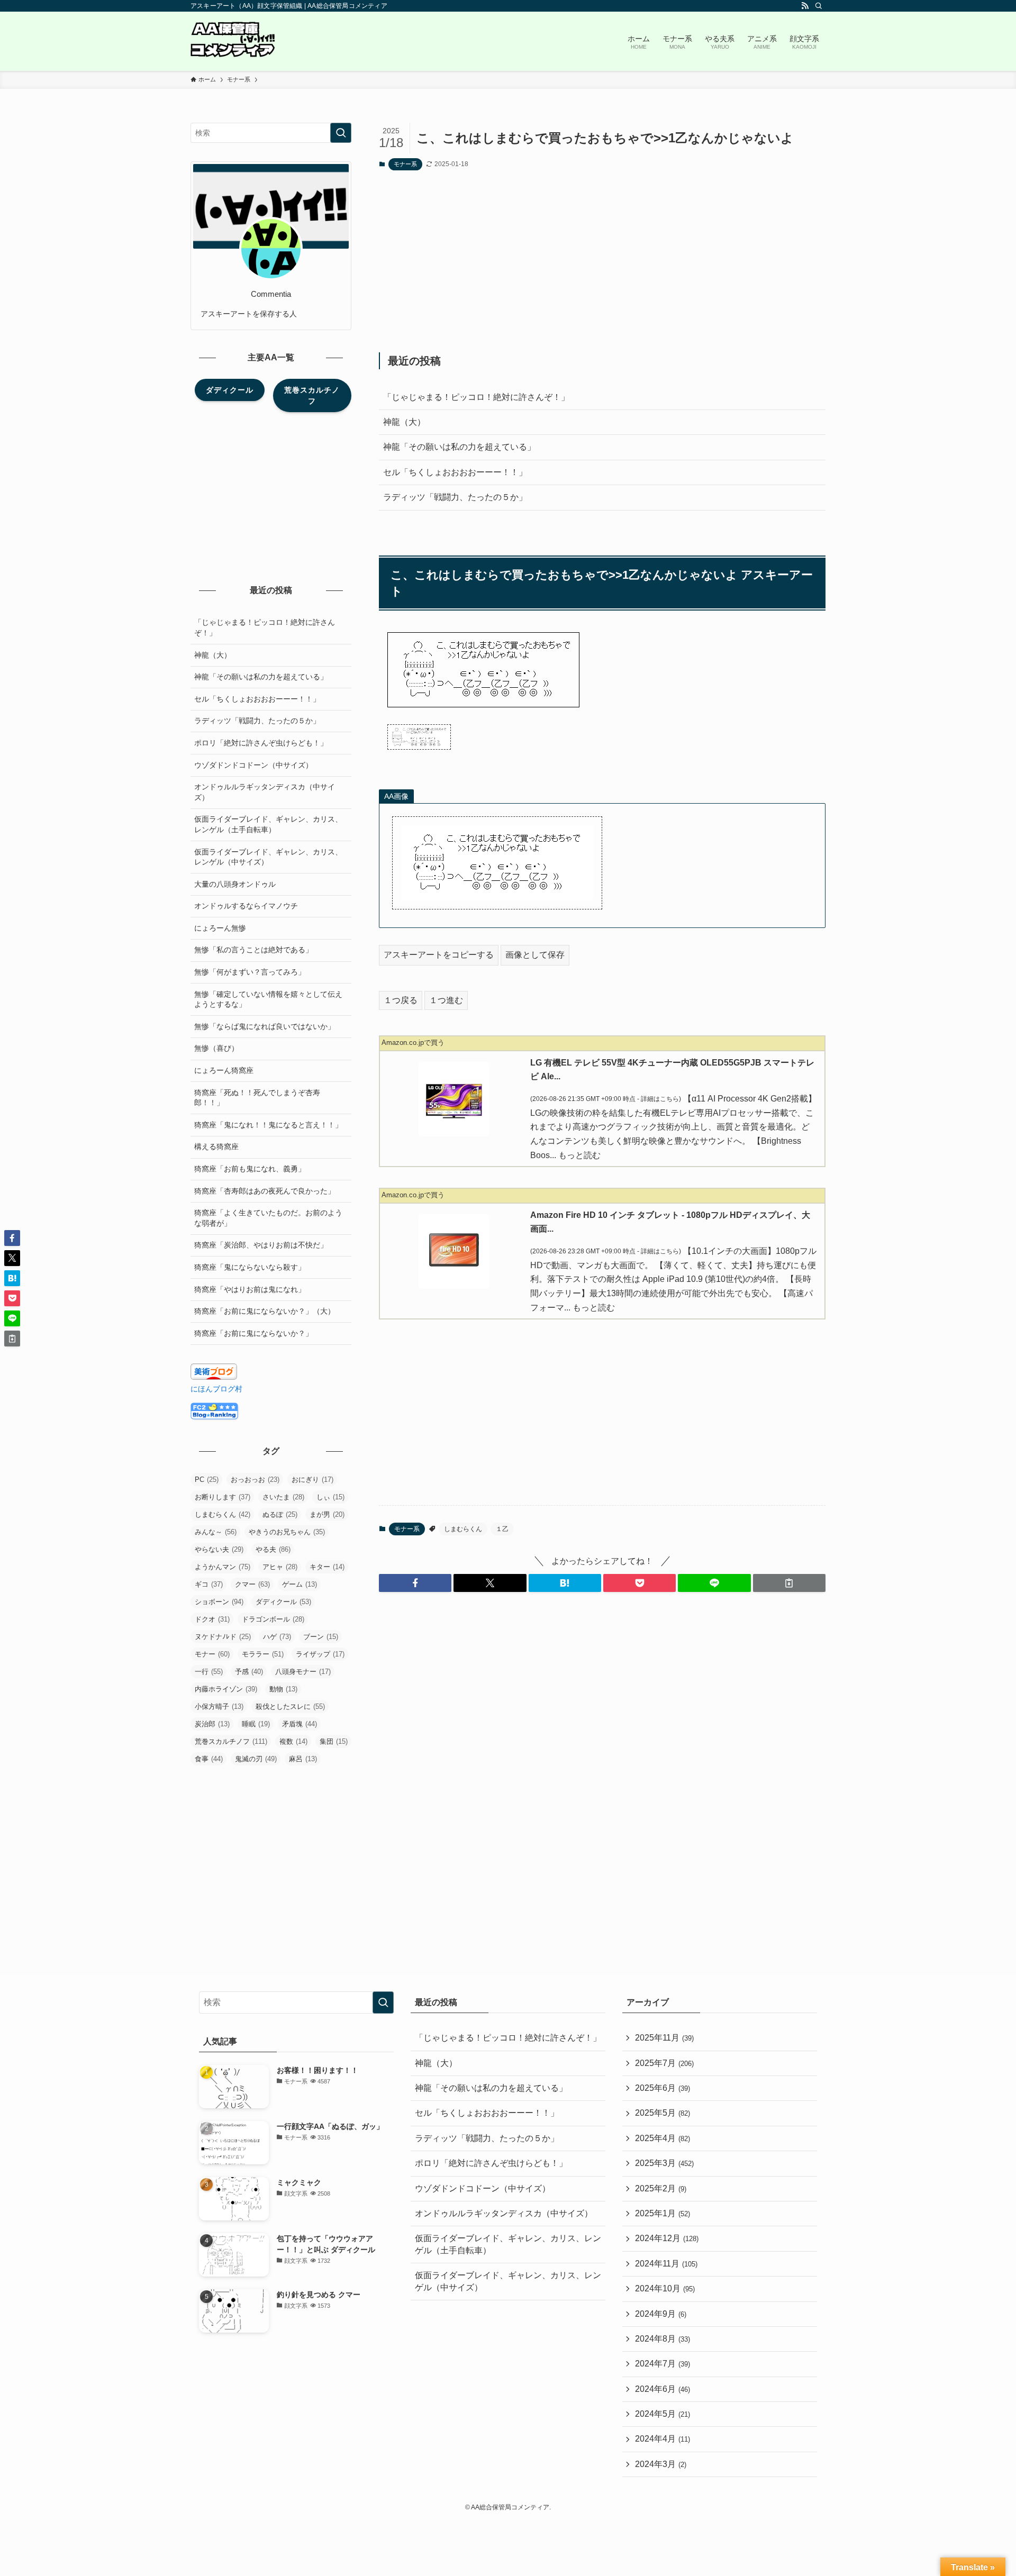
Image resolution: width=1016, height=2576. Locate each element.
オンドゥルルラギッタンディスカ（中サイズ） (265, 792)
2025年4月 (663, 2138)
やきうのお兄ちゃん (287, 1532)
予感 (249, 1672)
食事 (209, 1759)
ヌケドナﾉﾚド (223, 1637)
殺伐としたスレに (290, 1706)
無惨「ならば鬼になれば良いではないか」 (265, 1026)
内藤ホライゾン (226, 1689)
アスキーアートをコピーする (439, 955)
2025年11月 (664, 2038)
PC (207, 1480)
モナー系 (405, 164)
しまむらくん (463, 1529)
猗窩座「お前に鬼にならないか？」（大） (265, 1311)
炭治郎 (212, 1724)
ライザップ (320, 1654)
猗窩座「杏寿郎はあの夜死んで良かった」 (265, 1191)
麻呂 (303, 1759)
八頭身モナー (303, 1672)
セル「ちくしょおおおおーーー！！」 (455, 472)
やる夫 (273, 1549)
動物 (283, 1689)
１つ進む (446, 1000)
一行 (209, 1672)
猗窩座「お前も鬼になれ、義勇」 (250, 1169)
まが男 (327, 1514)
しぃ (330, 1497)
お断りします (223, 1497)
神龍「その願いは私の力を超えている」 (459, 447)
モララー (263, 1654)
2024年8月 (663, 2339)
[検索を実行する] (341, 133)
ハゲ (277, 1637)
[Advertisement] (602, 261)
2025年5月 (663, 2113)
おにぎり (312, 1480)
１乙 (502, 1529)
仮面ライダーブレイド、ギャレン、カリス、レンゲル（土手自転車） (268, 824)
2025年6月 (663, 2088)
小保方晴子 (219, 1706)
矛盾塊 (300, 1724)
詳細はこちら (660, 1099)
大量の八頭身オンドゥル (235, 884)
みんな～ (216, 1532)
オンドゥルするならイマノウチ (246, 906)
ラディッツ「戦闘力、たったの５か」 (455, 497)
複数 (293, 1741)
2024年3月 (661, 2464)
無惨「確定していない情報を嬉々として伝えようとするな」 (268, 999)
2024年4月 (663, 2439)
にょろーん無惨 (220, 928)
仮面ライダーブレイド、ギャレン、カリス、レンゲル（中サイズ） (268, 857)
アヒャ (280, 1567)
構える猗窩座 (216, 1146)
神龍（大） (404, 422)
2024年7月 (663, 2364)
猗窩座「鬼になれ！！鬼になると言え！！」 (268, 1125)
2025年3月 (664, 2163)
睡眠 (256, 1724)
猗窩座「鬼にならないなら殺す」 (250, 1267)
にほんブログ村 (216, 1389)
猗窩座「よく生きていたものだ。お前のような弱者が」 (268, 1218)
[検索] (819, 6)
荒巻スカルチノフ (231, 1741)
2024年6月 (663, 2389)
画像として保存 (535, 955)
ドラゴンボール (273, 1619)
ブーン (321, 1637)
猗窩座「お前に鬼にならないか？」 (253, 1333)
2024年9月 (661, 2314)
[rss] (805, 6)
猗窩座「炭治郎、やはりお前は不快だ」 (261, 1245)
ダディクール (283, 1602)
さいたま (283, 1497)
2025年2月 (661, 2188)
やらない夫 (219, 1549)
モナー (212, 1654)
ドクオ (212, 1619)
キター (327, 1567)
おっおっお (255, 1480)
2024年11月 (666, 2264)
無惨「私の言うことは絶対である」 (253, 950)
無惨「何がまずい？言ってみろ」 (250, 972)
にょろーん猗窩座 (224, 1070)
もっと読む (579, 1155)
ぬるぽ (280, 1514)
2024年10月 (665, 2288)
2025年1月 (663, 2213)
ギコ (209, 1584)
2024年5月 (663, 2414)
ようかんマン (223, 1567)
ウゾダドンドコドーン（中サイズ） (253, 765)
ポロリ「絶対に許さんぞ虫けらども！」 (261, 743)
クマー (252, 1584)
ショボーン (219, 1602)
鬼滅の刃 (256, 1759)
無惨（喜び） (216, 1048)
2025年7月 (664, 2063)
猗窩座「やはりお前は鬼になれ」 (250, 1289)
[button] (415, 1583)
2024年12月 (667, 2238)
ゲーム (300, 1584)
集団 (334, 1741)
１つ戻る (401, 1000)
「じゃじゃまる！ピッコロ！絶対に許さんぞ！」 (476, 397)
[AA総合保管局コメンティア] (233, 41)
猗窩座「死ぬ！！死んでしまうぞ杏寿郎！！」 (257, 1098)
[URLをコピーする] (789, 1583)
